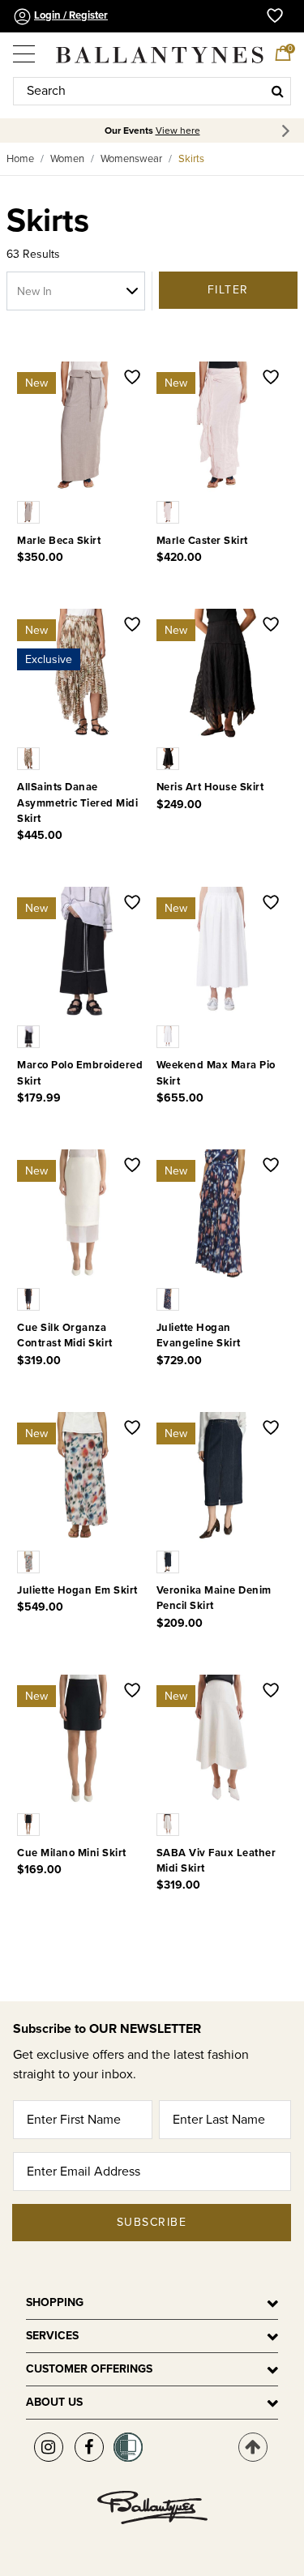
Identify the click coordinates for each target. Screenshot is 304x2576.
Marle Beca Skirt (59, 541)
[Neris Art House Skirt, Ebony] (169, 758)
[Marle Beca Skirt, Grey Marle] (30, 511)
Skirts (191, 159)
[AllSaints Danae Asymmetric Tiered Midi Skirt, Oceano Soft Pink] (30, 758)
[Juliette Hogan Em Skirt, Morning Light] (30, 1561)
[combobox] (152, 91)
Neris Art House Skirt (210, 787)
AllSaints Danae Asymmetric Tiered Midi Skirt (77, 802)
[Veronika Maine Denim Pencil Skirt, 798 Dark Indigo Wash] (169, 1561)
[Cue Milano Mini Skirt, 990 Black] (30, 1824)
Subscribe (152, 2222)
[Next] (288, 131)
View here (178, 131)
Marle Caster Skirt (202, 541)
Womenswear (131, 159)
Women (67, 159)
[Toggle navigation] (25, 48)
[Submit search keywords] (278, 91)
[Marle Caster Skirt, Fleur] (169, 511)
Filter (228, 290)
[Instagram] (49, 2447)
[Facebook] (89, 2447)
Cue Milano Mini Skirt (72, 1853)
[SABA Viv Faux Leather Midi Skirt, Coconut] (169, 1824)
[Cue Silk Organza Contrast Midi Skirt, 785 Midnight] (30, 1299)
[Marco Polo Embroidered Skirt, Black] (30, 1036)
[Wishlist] (132, 379)
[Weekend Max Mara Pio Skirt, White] (169, 1036)
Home (20, 159)
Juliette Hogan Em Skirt (77, 1590)
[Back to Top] (253, 2447)
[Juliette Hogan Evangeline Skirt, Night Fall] (169, 1299)
